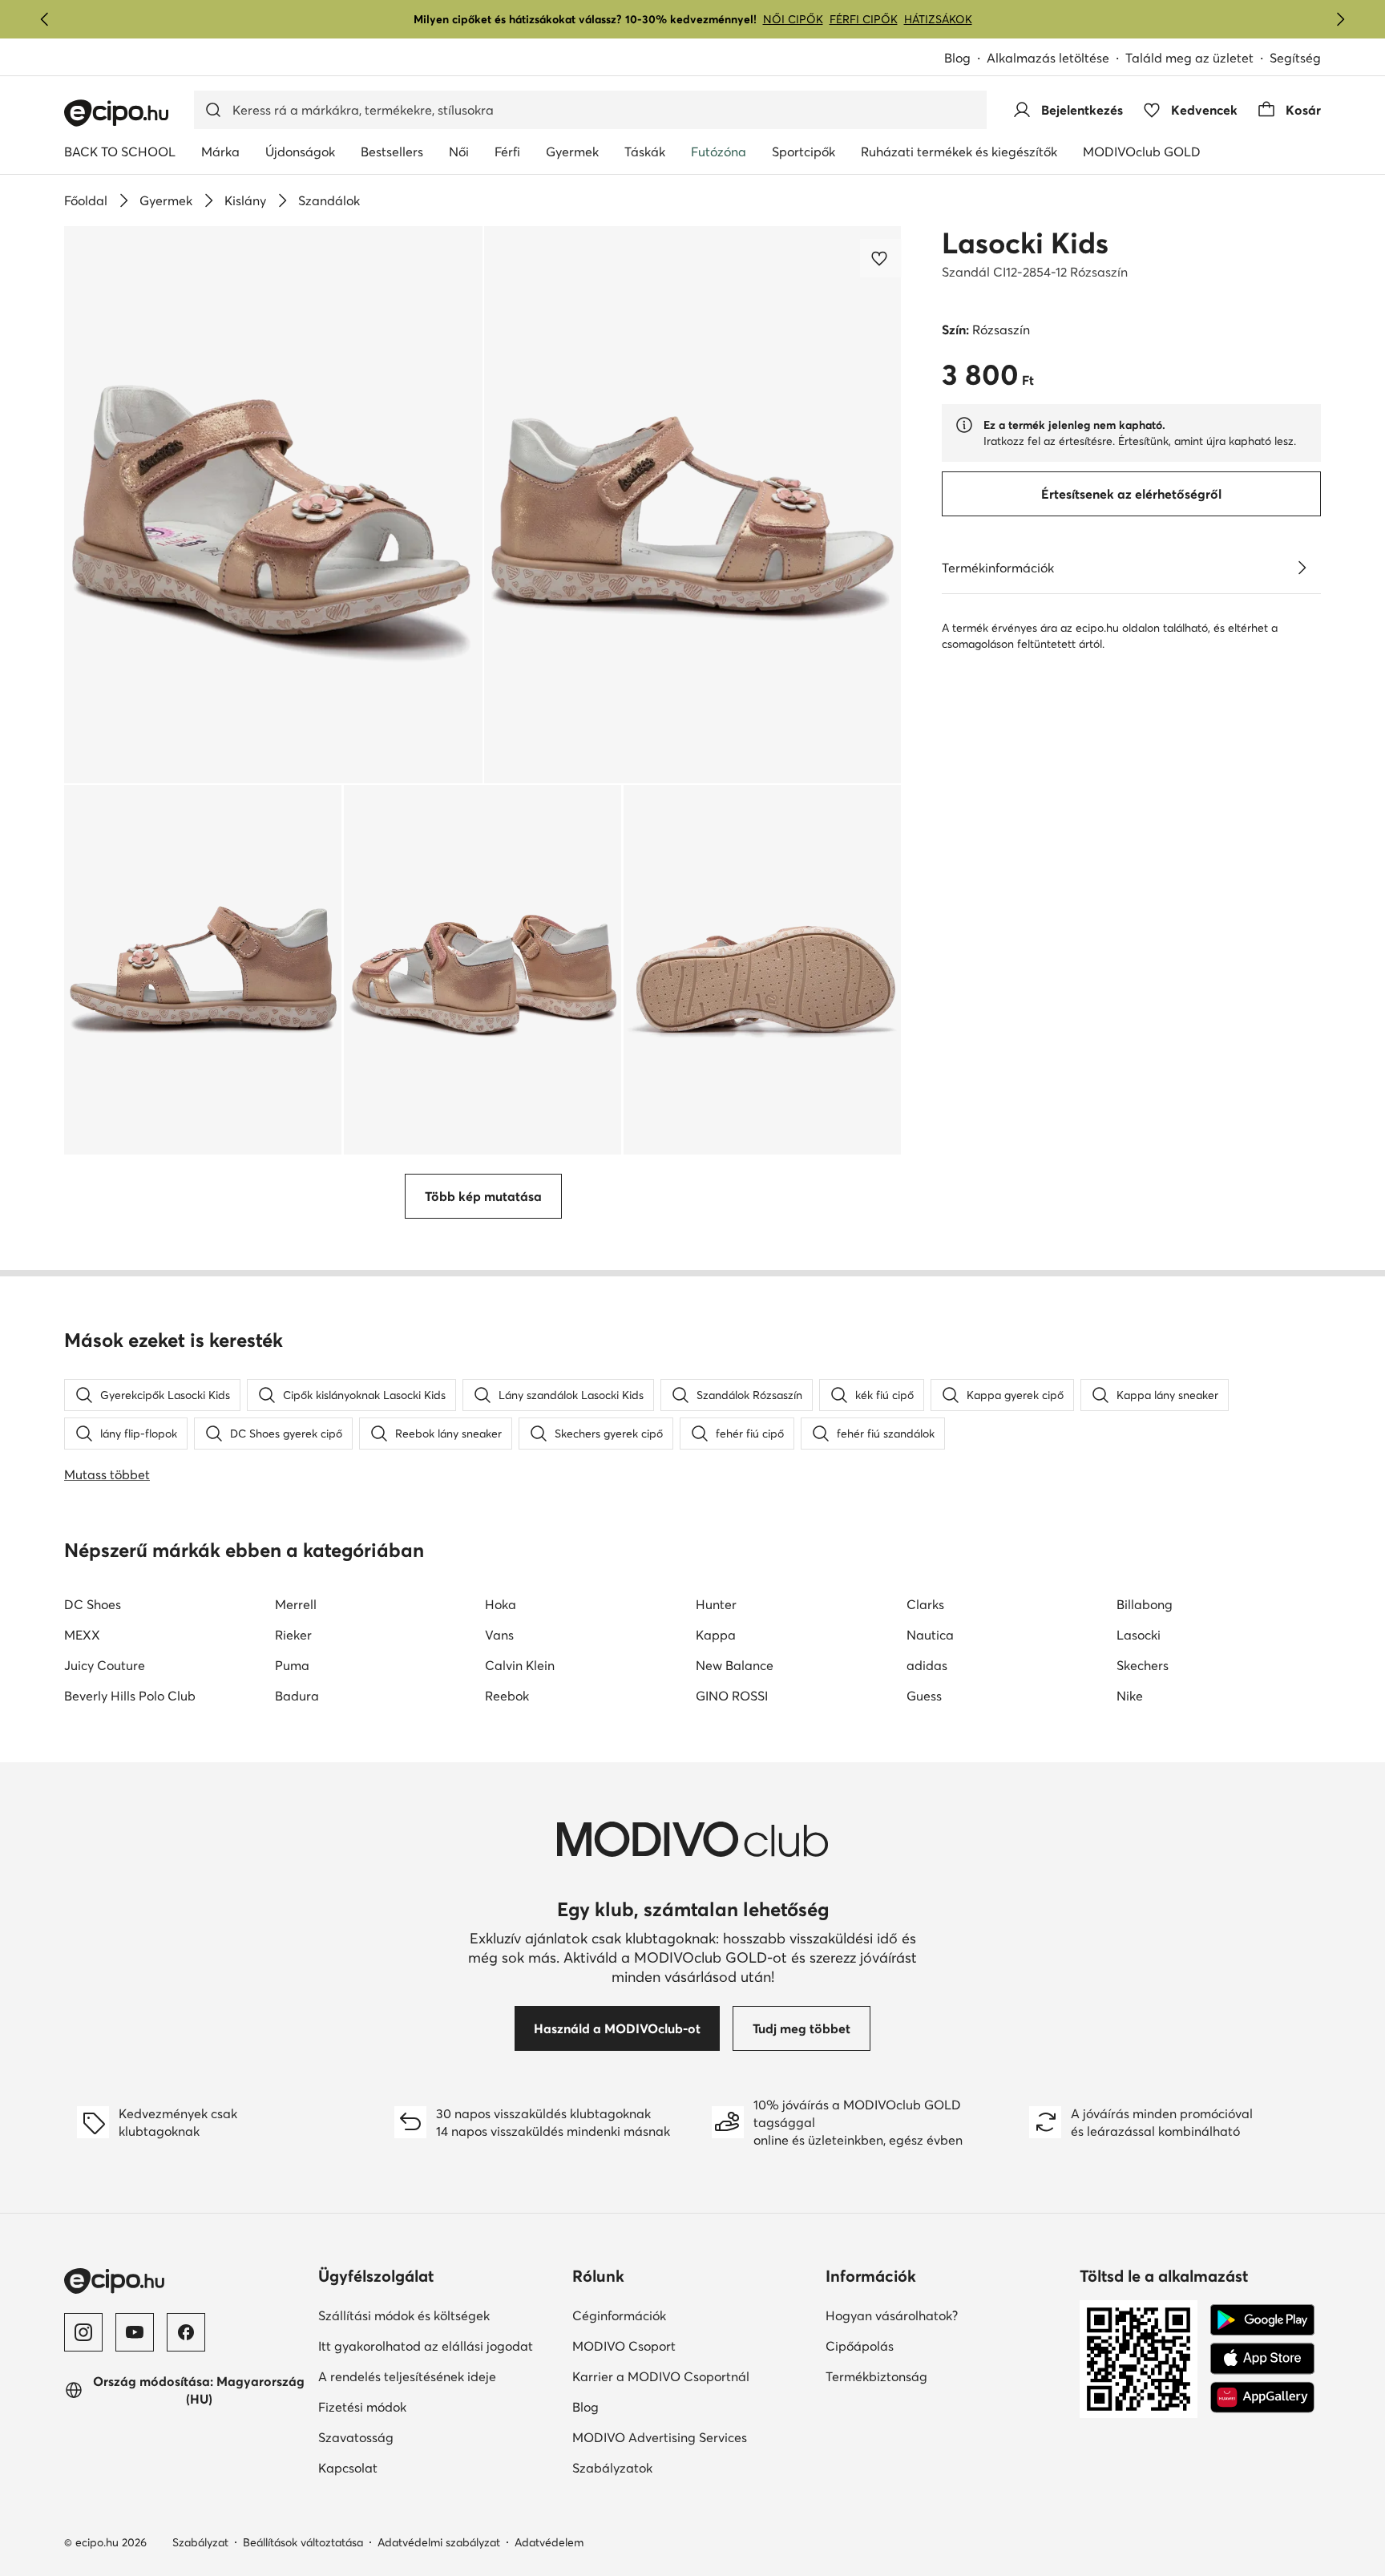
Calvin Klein (520, 1665)
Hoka (501, 1604)
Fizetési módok (362, 2407)
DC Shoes (93, 1604)
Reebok (507, 1696)
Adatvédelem (549, 2542)
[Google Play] (1262, 2320)
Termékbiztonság (876, 2376)
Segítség (1295, 58)
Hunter (716, 1604)
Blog (957, 58)
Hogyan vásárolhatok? (892, 2315)
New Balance (735, 1665)
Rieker (293, 1635)
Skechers (1143, 1665)
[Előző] (45, 19)
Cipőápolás (860, 2346)
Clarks (925, 1604)
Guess (924, 1696)
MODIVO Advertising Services (660, 2437)
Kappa (716, 1635)
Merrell (296, 1604)
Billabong (1145, 1604)
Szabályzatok (612, 2468)
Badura (297, 1696)
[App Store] (1262, 2359)
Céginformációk (619, 2315)
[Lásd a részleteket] (1302, 568)
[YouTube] (135, 2332)
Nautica (930, 1635)
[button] (273, 505)
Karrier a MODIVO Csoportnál (661, 2376)
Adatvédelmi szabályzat (439, 2542)
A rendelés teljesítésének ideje (407, 2376)
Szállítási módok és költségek (404, 2315)
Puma (292, 1665)
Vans (499, 1635)
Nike (1130, 1696)
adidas (927, 1665)
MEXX (82, 1635)
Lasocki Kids (1025, 243)
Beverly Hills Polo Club (130, 1696)
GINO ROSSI (732, 1696)
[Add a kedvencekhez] (881, 258)
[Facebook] (186, 2332)
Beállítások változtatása (303, 2542)
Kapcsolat (348, 2468)
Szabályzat (200, 2542)
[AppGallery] (1262, 2397)
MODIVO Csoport (624, 2346)
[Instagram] (83, 2332)
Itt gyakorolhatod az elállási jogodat (426, 2346)
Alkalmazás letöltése (1048, 58)
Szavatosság (356, 2437)
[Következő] (1340, 19)
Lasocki (1139, 1635)
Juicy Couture (105, 1665)
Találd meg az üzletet (1189, 58)
